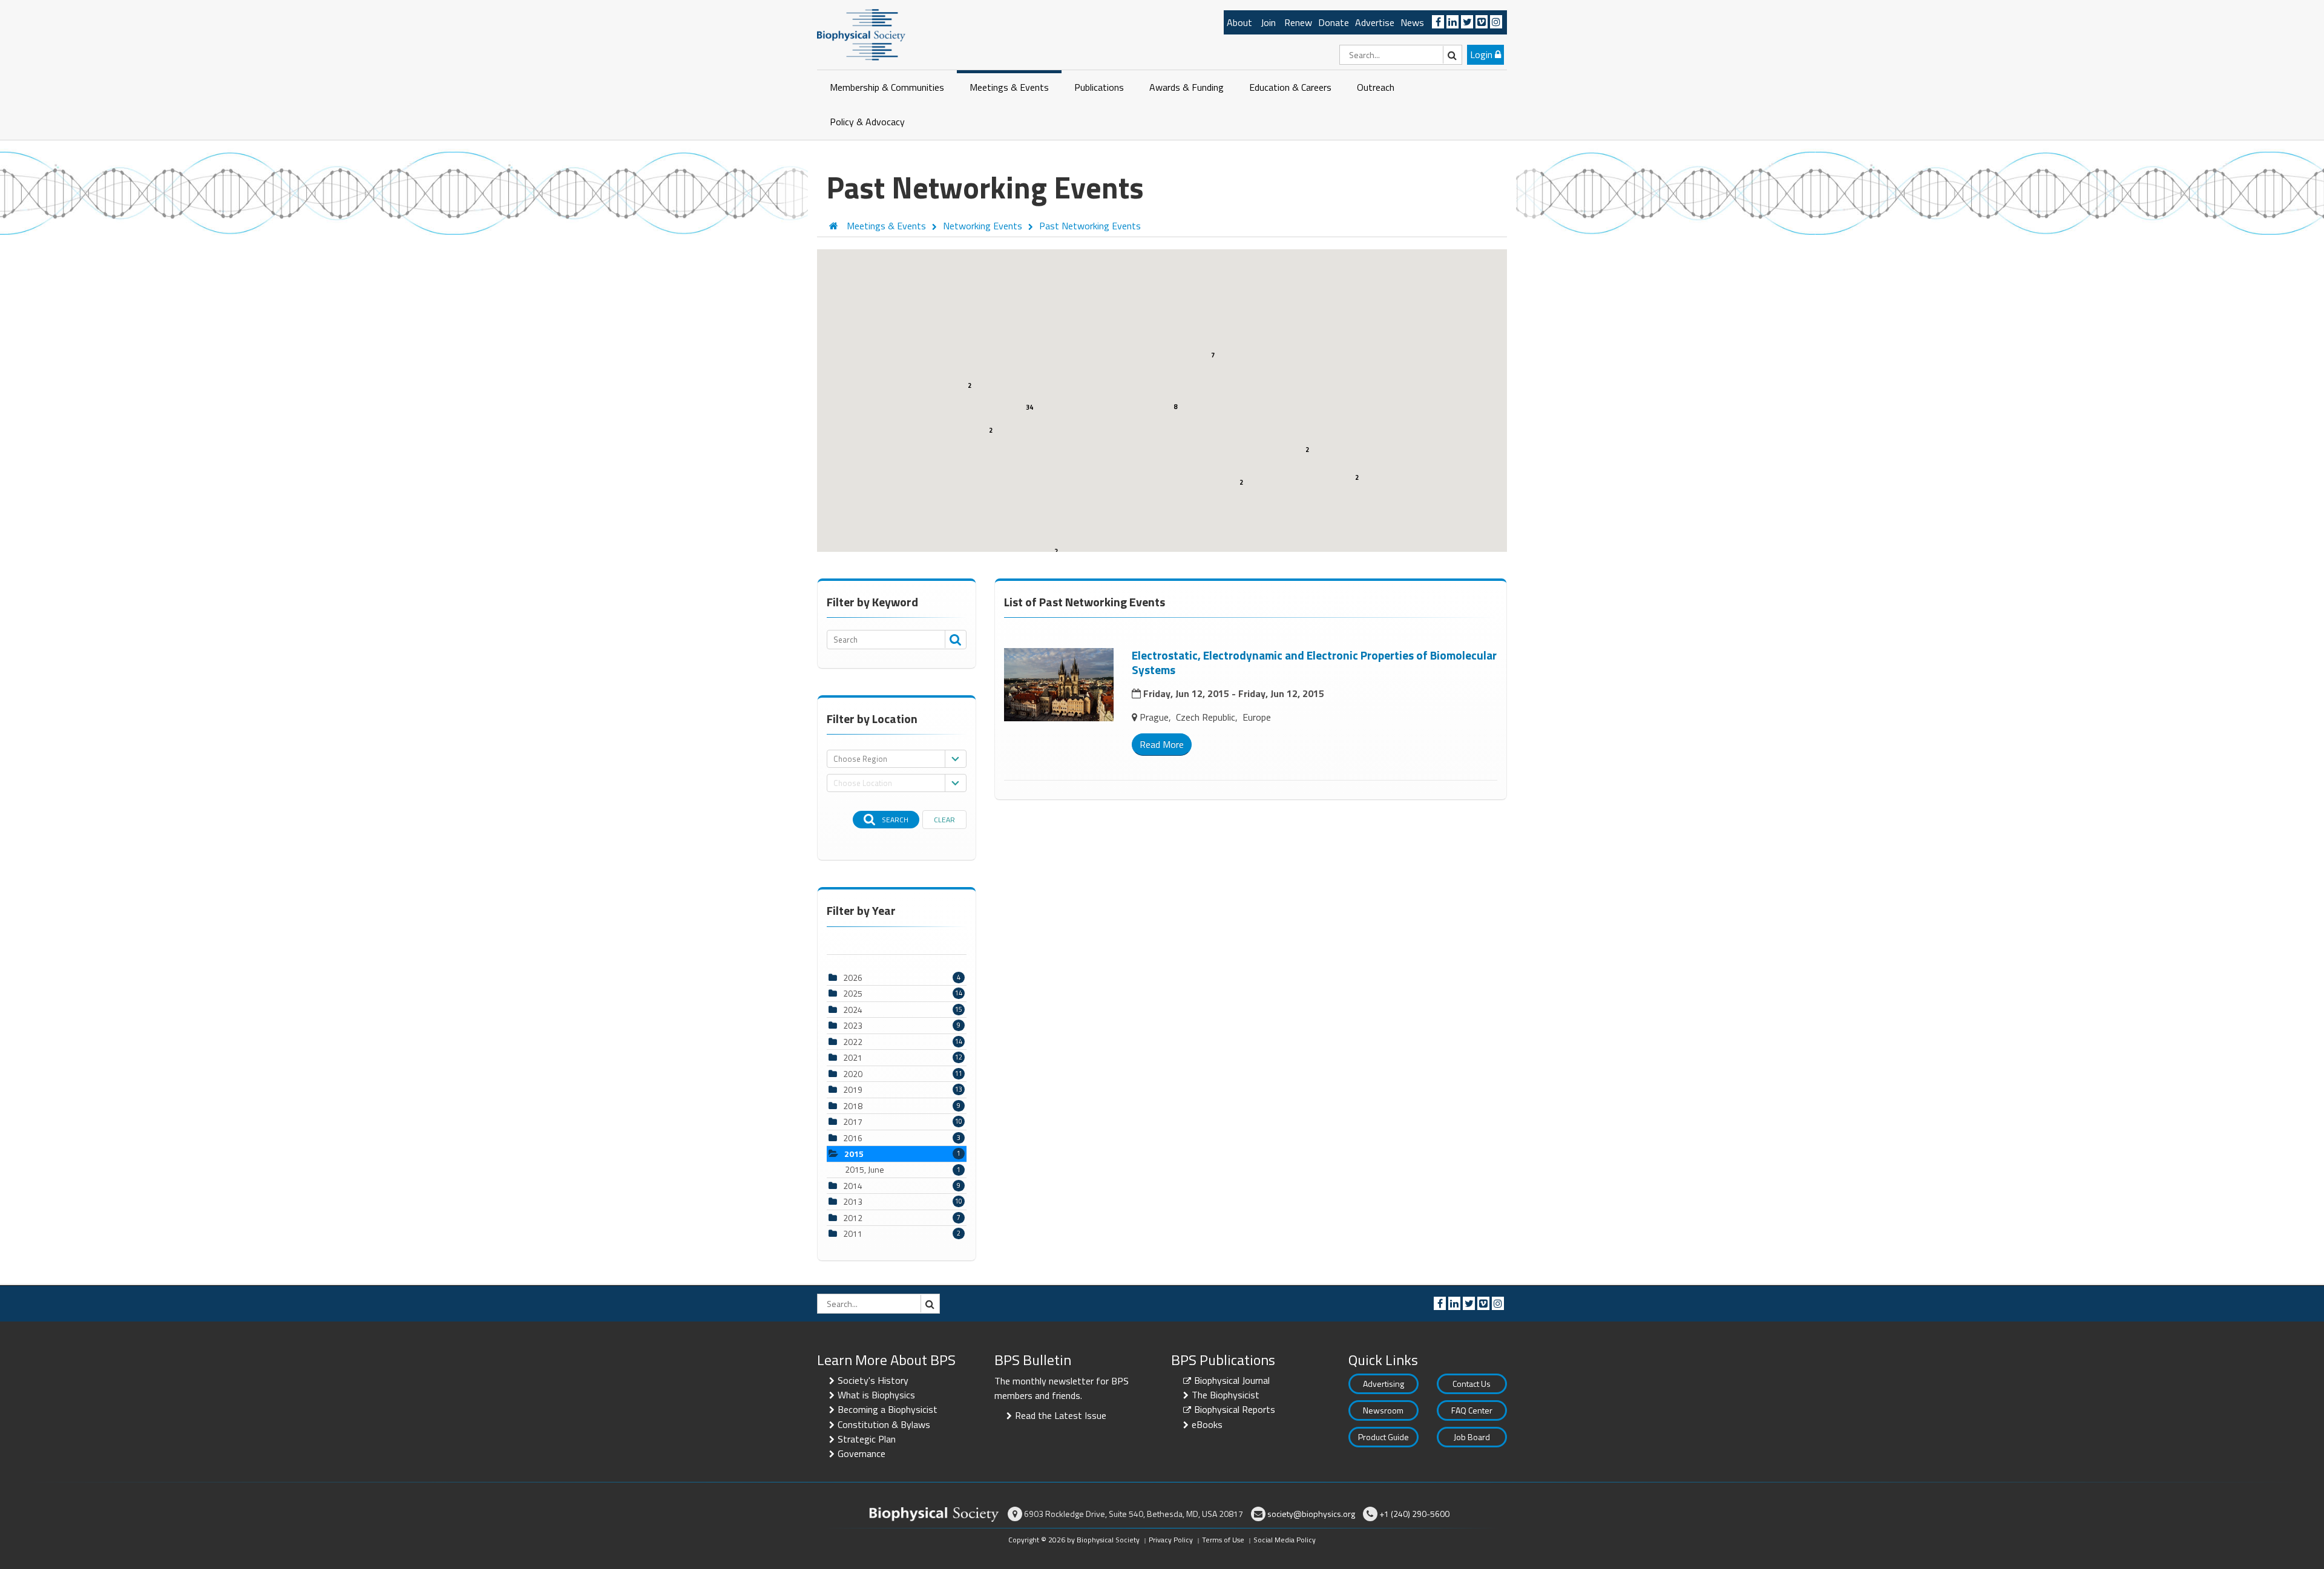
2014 (853, 1186)
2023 (853, 1025)
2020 (853, 1074)
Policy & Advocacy (867, 122)
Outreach (1376, 87)
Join (1268, 22)
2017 (853, 1122)
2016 (853, 1138)
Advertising (1384, 1384)
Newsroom (1383, 1410)
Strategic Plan (867, 1439)
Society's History (873, 1380)
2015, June (903, 1170)
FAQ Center (1472, 1410)
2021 (853, 1057)
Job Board (1472, 1437)
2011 (853, 1233)
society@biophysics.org (1311, 1514)
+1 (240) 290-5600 (1414, 1514)
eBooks (1207, 1424)
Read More (1162, 744)
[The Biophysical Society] (861, 34)
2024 (853, 1010)
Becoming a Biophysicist (888, 1409)
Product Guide (1384, 1437)
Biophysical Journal (1232, 1380)
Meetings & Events (1009, 87)
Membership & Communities (887, 87)
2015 (854, 1154)
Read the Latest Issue (1061, 1415)
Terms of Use (1223, 1540)
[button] (1037, 459)
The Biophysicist (1226, 1395)
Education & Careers (1290, 87)
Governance (862, 1453)
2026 (853, 978)
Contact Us (1472, 1384)
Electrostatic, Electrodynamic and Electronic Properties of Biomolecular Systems (1314, 662)
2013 (853, 1201)
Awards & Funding (1187, 87)
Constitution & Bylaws (884, 1424)
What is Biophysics (876, 1395)
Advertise (1375, 22)
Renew (1298, 22)
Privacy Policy (1171, 1540)
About (1239, 22)
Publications (1099, 87)
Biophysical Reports (1235, 1409)
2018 (853, 1106)
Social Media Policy (1285, 1540)
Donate (1334, 22)
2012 (853, 1218)
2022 (853, 1042)
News (1412, 22)
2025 (853, 993)
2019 (853, 1089)
